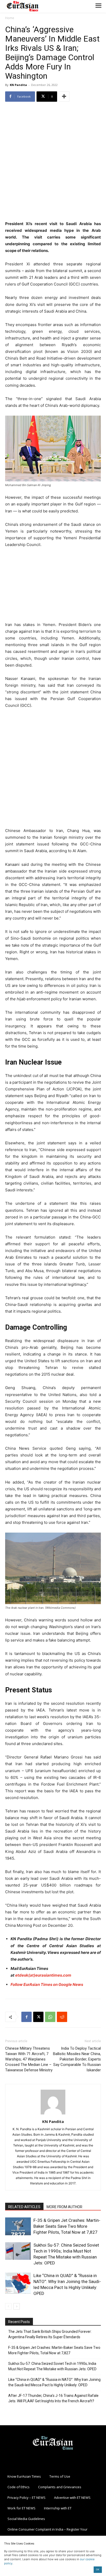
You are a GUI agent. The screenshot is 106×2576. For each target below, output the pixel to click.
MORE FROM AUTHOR (64, 2207)
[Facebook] (26, 2017)
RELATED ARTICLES (24, 2207)
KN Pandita (18, 85)
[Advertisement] (53, 162)
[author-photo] (53, 2114)
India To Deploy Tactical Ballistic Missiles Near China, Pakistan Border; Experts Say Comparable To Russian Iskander (77, 2059)
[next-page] (17, 2306)
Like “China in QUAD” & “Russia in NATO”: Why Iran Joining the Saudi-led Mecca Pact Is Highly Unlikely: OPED (54, 2382)
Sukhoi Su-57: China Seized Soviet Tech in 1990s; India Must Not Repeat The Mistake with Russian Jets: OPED (52, 2366)
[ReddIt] (62, 2017)
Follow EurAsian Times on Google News (47, 1984)
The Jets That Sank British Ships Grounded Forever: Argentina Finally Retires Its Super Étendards (50, 2334)
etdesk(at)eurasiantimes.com (43, 1975)
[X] (38, 2017)
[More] (64, 97)
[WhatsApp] (50, 2017)
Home (10, 18)
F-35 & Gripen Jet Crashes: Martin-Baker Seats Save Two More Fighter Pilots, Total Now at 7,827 (67, 2226)
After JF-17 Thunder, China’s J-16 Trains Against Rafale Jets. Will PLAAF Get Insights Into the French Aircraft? (53, 2398)
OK (98, 2569)
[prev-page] (8, 2306)
